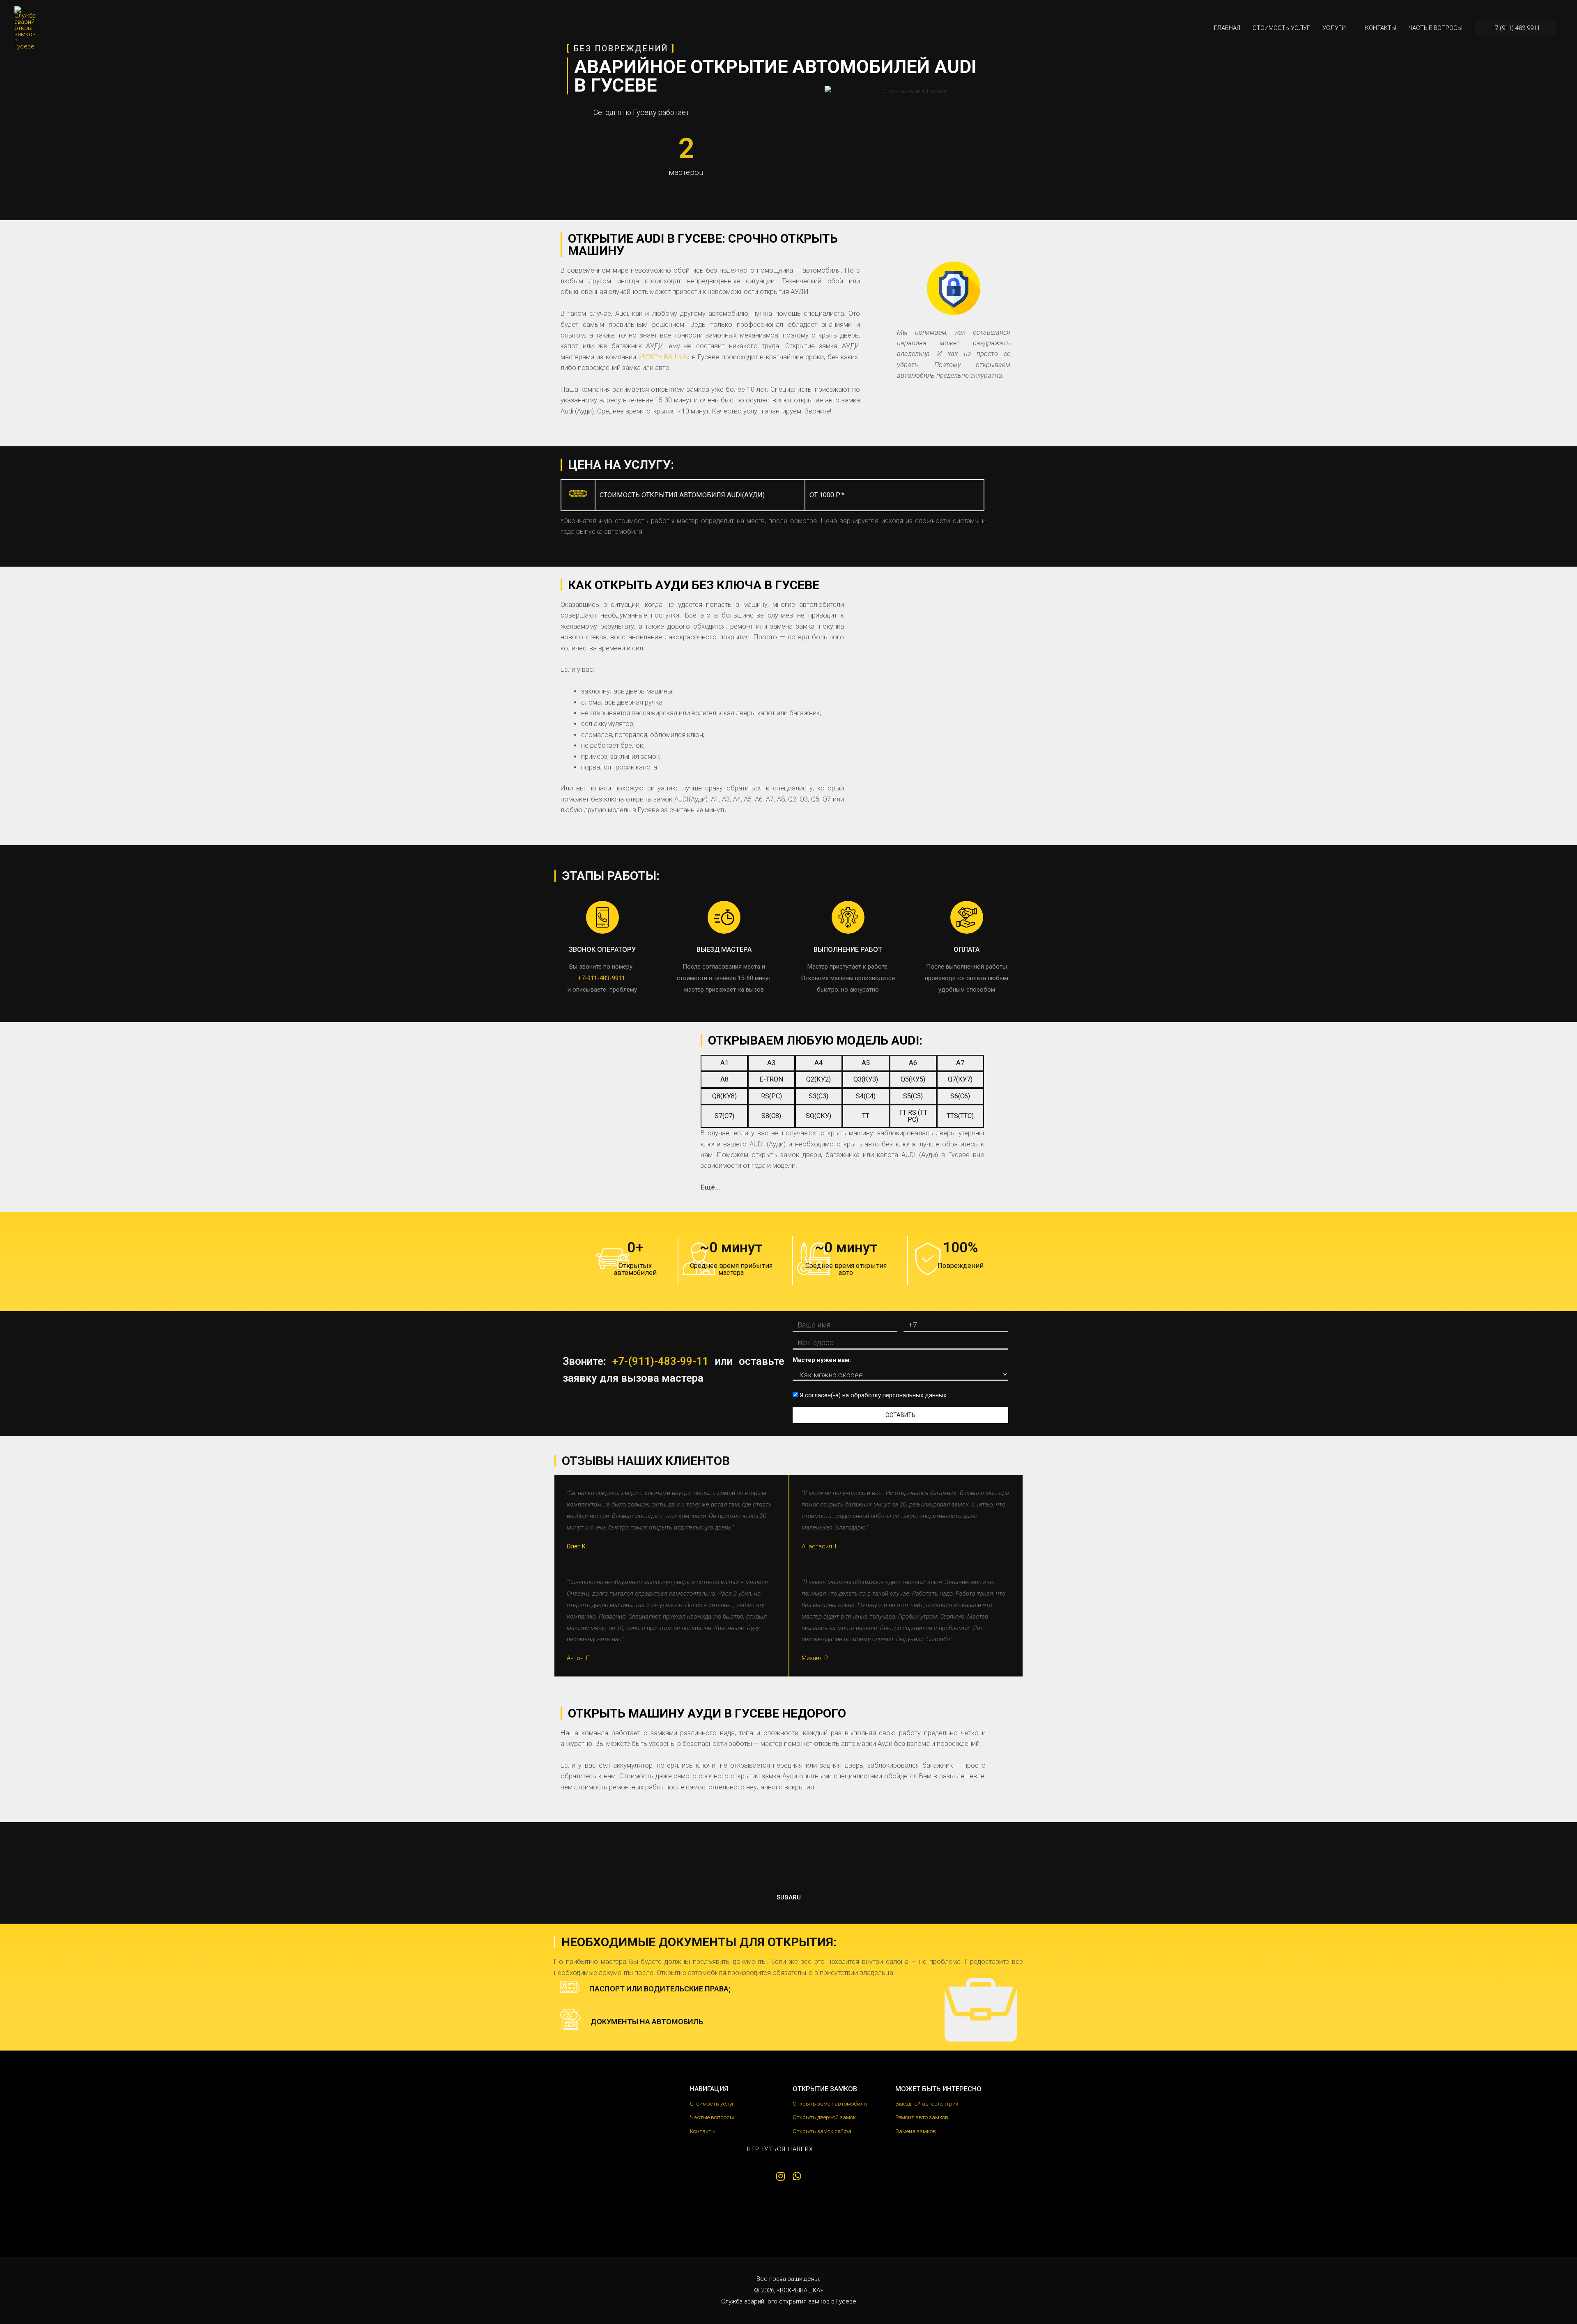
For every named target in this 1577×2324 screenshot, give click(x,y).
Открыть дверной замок (824, 2117)
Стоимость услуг (712, 2104)
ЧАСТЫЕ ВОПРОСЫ (1436, 28)
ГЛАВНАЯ (1227, 28)
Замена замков (916, 2131)
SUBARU (789, 1897)
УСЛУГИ (1334, 28)
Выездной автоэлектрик (927, 2104)
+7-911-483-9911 (601, 978)
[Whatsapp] (797, 2176)
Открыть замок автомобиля (830, 2104)
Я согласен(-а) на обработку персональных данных (872, 1395)
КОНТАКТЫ (1381, 28)
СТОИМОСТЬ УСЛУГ (1281, 28)
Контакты (703, 2131)
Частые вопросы (712, 2117)
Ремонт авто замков (922, 2117)
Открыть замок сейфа (822, 2131)
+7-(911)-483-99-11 (660, 1361)
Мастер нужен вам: (822, 1360)
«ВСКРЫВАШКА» (664, 357)
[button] (785, 2149)
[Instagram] (780, 2176)
